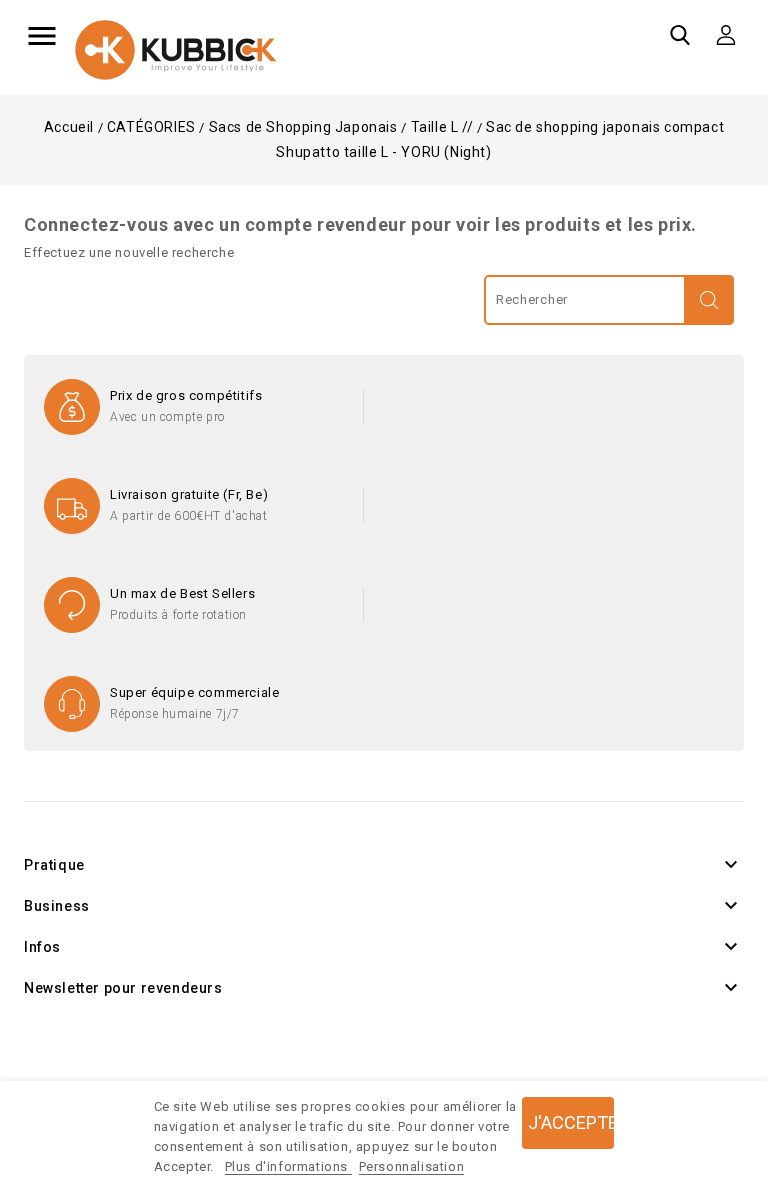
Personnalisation (412, 1166)
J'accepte (571, 1122)
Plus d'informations (288, 1166)
